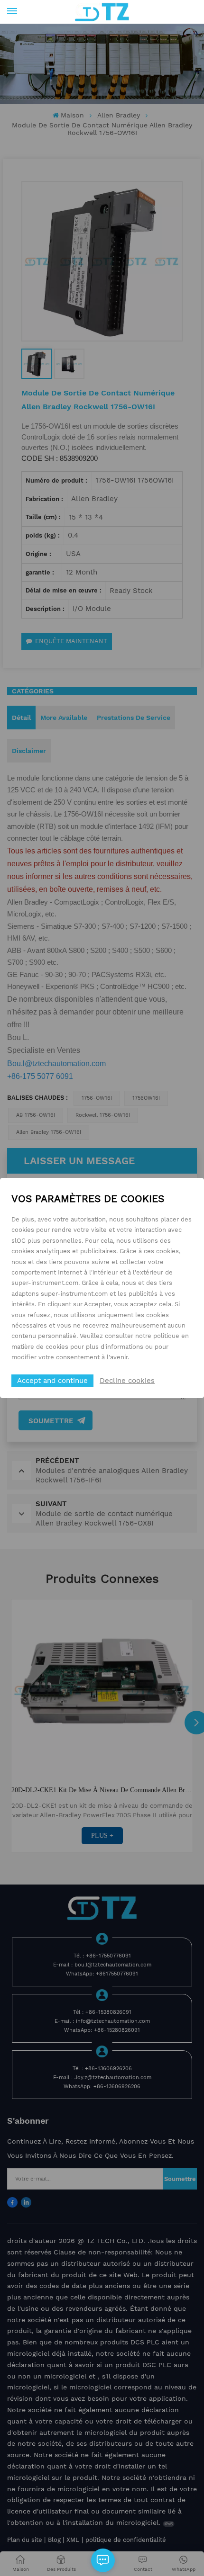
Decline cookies (127, 1381)
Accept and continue (52, 1381)
